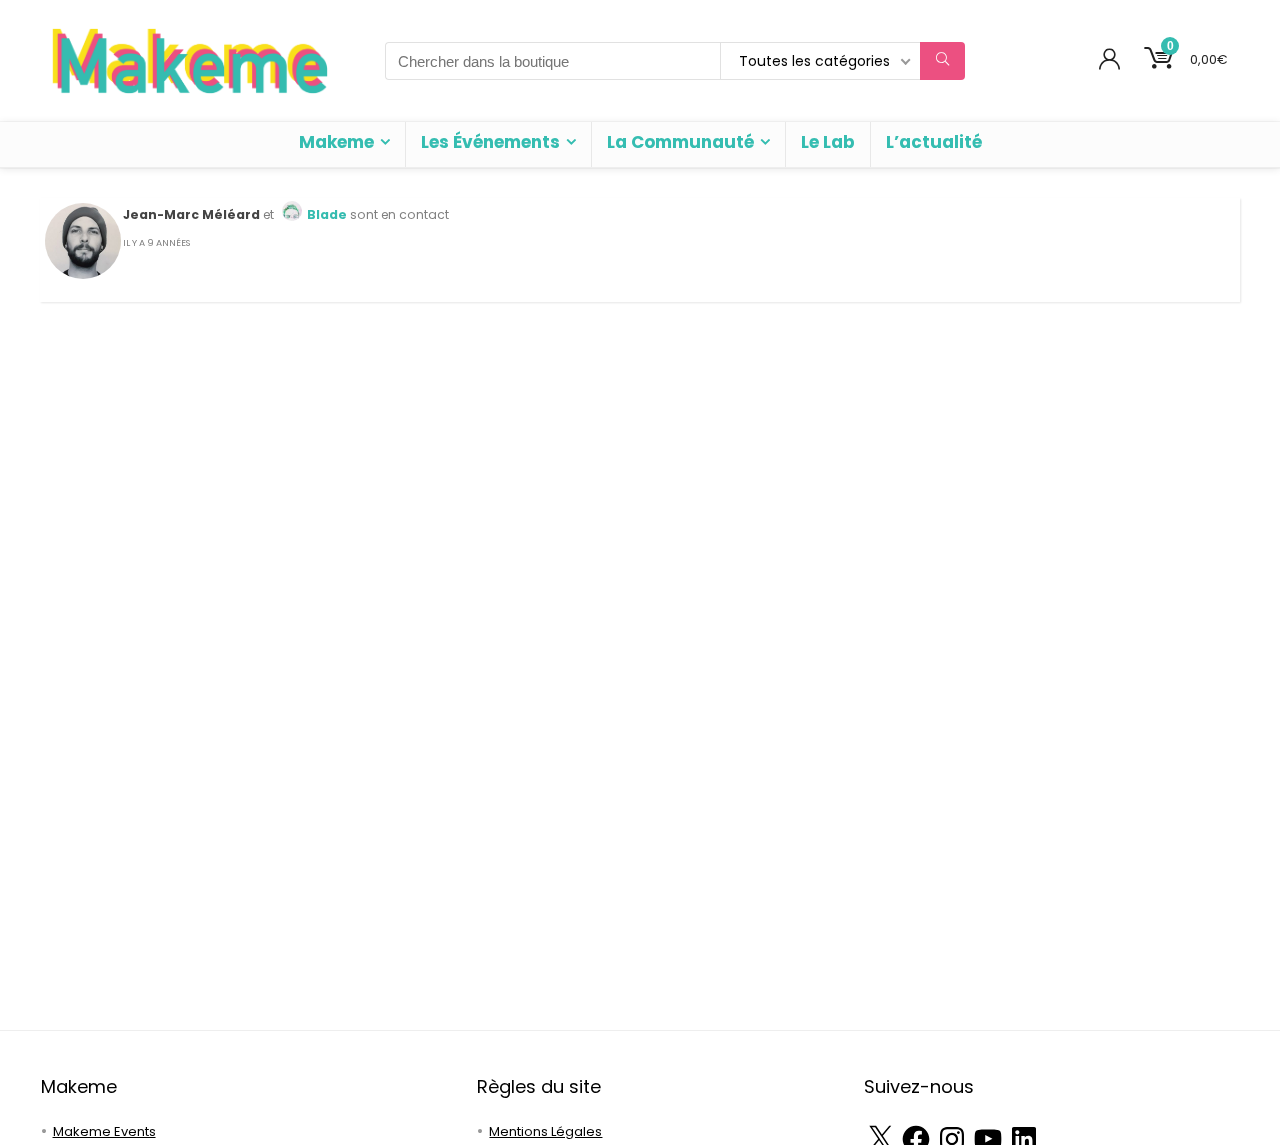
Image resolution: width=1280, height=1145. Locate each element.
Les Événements (490, 142)
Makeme (336, 142)
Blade (327, 214)
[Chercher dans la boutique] (942, 61)
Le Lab (828, 142)
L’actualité (934, 142)
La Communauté (680, 142)
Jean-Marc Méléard (191, 214)
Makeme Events (104, 1131)
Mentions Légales (545, 1131)
